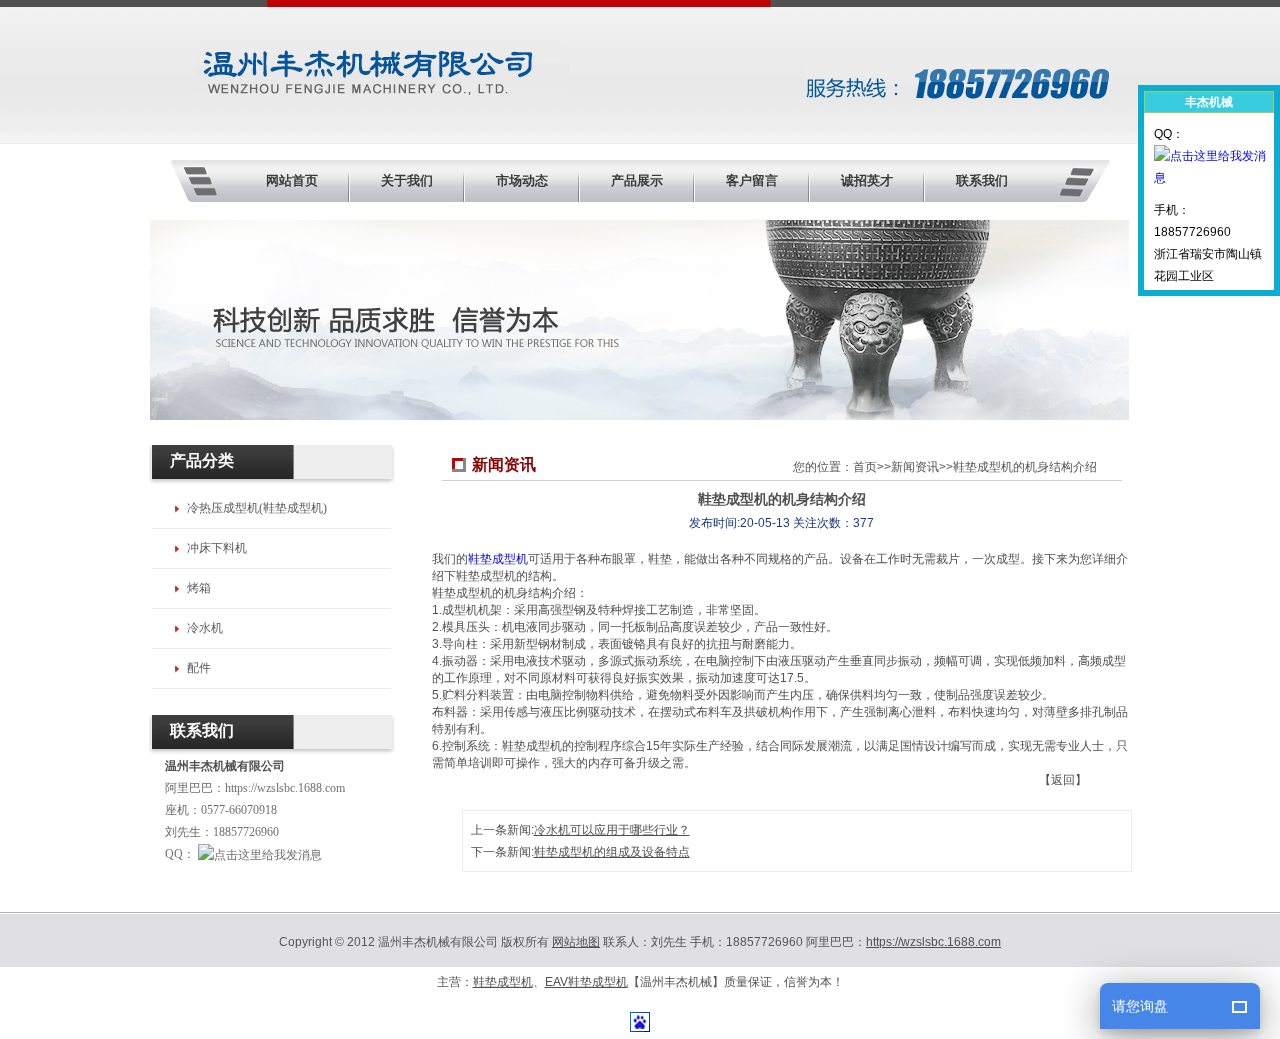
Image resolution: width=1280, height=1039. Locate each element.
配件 (199, 668)
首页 (865, 467)
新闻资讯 (915, 467)
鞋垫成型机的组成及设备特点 (612, 852)
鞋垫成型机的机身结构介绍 (1025, 467)
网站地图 (576, 942)
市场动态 (522, 180)
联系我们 (982, 180)
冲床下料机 (217, 548)
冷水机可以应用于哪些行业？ (612, 830)
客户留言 (752, 180)
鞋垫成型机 (498, 559)
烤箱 (199, 588)
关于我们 (407, 180)
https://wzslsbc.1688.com (285, 788)
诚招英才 (867, 180)
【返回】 (1063, 780)
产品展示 (637, 180)
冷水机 (205, 628)
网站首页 (292, 180)
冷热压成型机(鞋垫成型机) (257, 508)
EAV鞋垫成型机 (586, 982)
